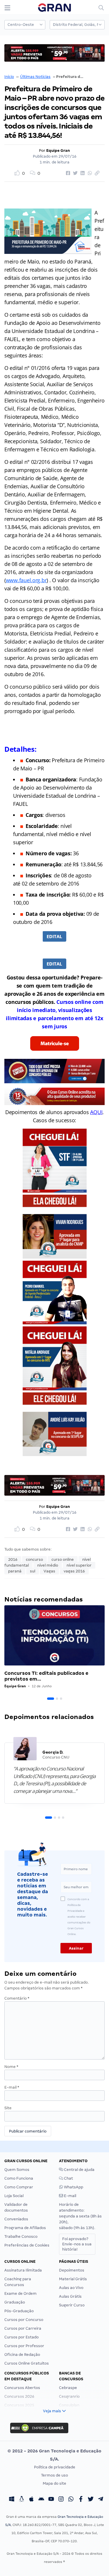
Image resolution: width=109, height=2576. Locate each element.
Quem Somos (17, 2170)
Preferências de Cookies (27, 2245)
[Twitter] (91, 2500)
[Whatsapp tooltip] (71, 2500)
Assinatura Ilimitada (23, 2270)
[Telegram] (101, 2500)
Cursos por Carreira (23, 2328)
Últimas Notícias (35, 77)
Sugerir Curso (72, 2305)
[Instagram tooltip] (61, 2500)
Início (9, 77)
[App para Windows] (12, 2500)
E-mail (12, 2087)
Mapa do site (54, 2483)
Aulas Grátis (70, 2296)
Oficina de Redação (22, 2355)
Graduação (15, 2302)
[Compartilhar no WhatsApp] (89, 173)
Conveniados (16, 2219)
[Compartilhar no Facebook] (67, 173)
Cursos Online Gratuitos (27, 2363)
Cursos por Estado (22, 2337)
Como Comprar (19, 2187)
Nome (11, 2067)
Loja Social (14, 2196)
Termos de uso (54, 2475)
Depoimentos (72, 2270)
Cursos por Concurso (24, 2320)
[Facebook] (81, 2500)
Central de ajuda (79, 2170)
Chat (68, 2178)
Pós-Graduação (19, 2311)
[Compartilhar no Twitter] (74, 173)
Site (8, 2108)
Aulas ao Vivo (71, 2288)
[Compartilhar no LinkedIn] (82, 173)
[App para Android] (41, 2500)
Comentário (17, 1998)
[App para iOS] (31, 2500)
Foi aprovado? (77, 2244)
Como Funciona (19, 2178)
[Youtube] (51, 2500)
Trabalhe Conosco (21, 2236)
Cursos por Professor (24, 2346)
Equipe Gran (58, 150)
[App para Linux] (22, 2500)
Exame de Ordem (20, 2293)
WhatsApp (73, 2187)
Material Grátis (73, 2279)
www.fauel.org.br (26, 580)
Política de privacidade (55, 2467)
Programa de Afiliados (25, 2228)
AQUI (96, 1112)
